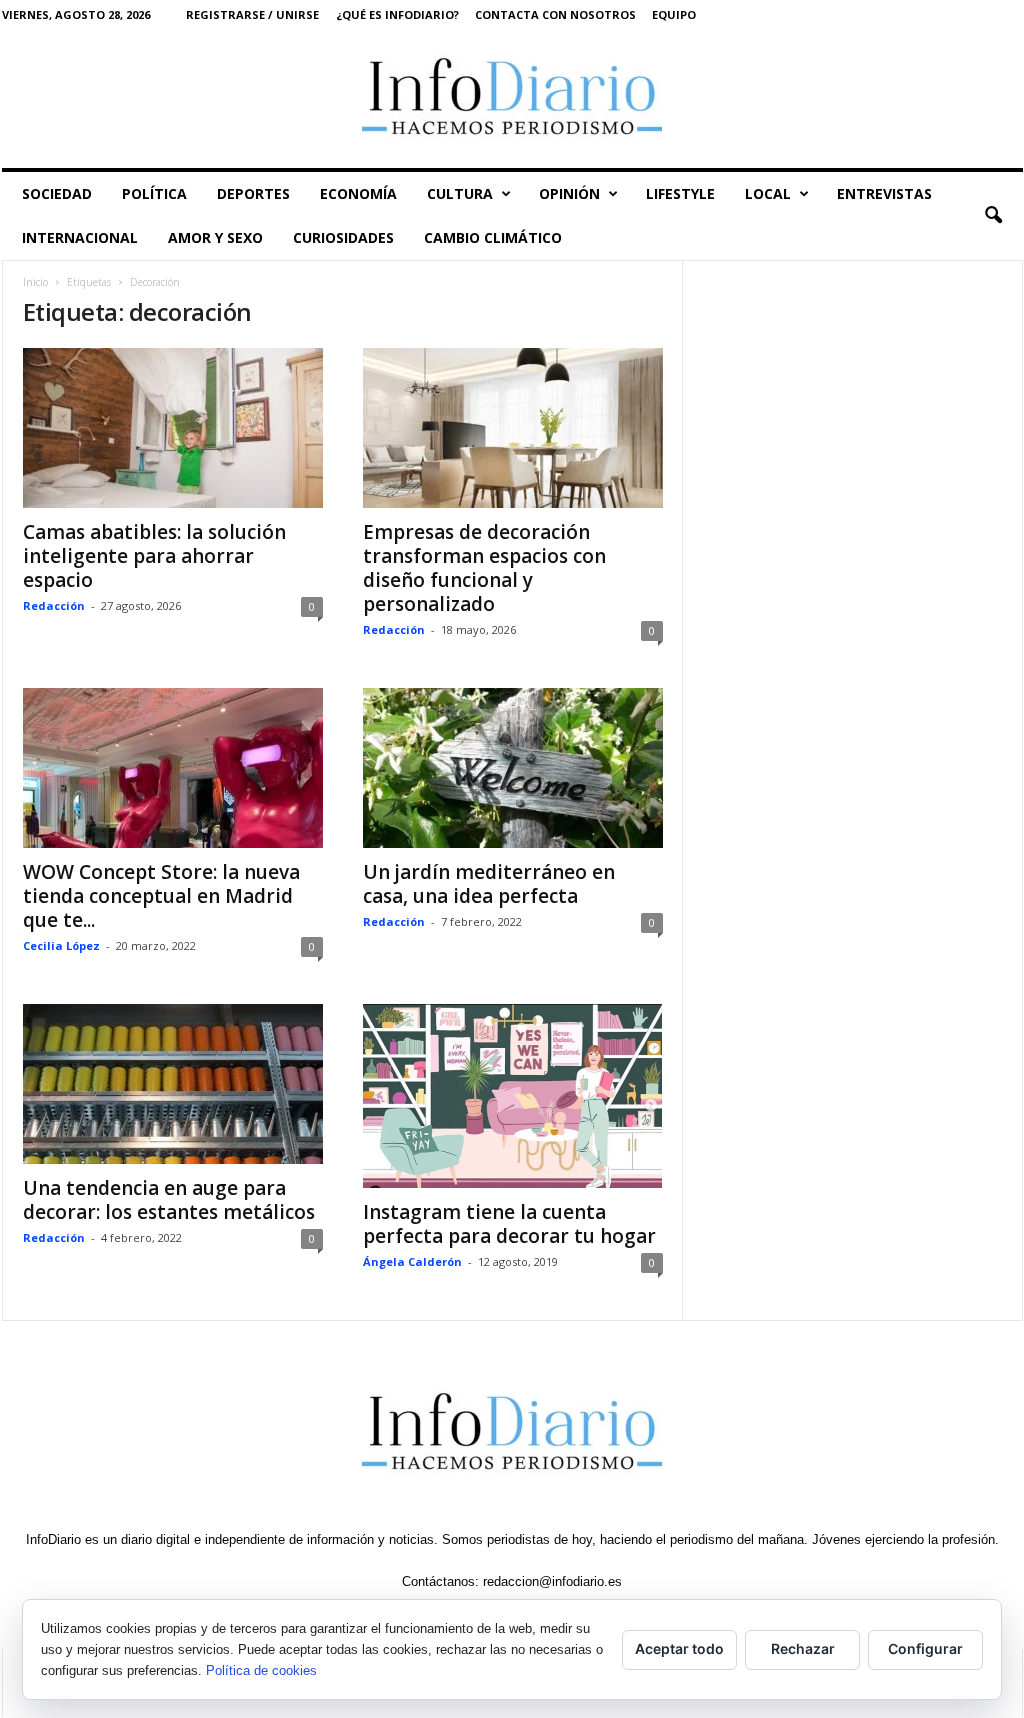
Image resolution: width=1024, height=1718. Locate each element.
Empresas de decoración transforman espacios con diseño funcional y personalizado (484, 568)
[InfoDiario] (512, 98)
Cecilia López (61, 945)
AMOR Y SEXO (215, 237)
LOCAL (768, 193)
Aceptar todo (679, 1648)
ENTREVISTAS (884, 193)
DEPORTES (253, 193)
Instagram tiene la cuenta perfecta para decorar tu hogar (509, 1224)
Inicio (35, 282)
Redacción (54, 605)
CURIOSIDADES (343, 237)
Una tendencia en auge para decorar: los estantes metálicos (169, 1200)
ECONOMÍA (358, 193)
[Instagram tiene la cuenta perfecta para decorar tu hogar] (513, 1096)
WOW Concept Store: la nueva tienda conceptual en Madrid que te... (161, 896)
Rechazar (803, 1648)
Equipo (674, 14)
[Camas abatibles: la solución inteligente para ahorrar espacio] (173, 428)
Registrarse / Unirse (252, 14)
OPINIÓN (569, 193)
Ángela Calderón (412, 1261)
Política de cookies (261, 1670)
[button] (993, 216)
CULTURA (460, 193)
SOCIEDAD (57, 193)
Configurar (925, 1648)
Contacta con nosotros (555, 14)
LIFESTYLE (680, 193)
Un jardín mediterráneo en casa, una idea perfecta (489, 884)
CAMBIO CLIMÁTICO (493, 237)
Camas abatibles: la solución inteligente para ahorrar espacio (154, 556)
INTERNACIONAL (80, 237)
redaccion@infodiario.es (552, 1581)
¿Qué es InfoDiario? (397, 14)
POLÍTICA (154, 193)
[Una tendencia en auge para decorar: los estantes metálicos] (173, 1084)
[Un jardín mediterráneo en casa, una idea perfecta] (513, 768)
